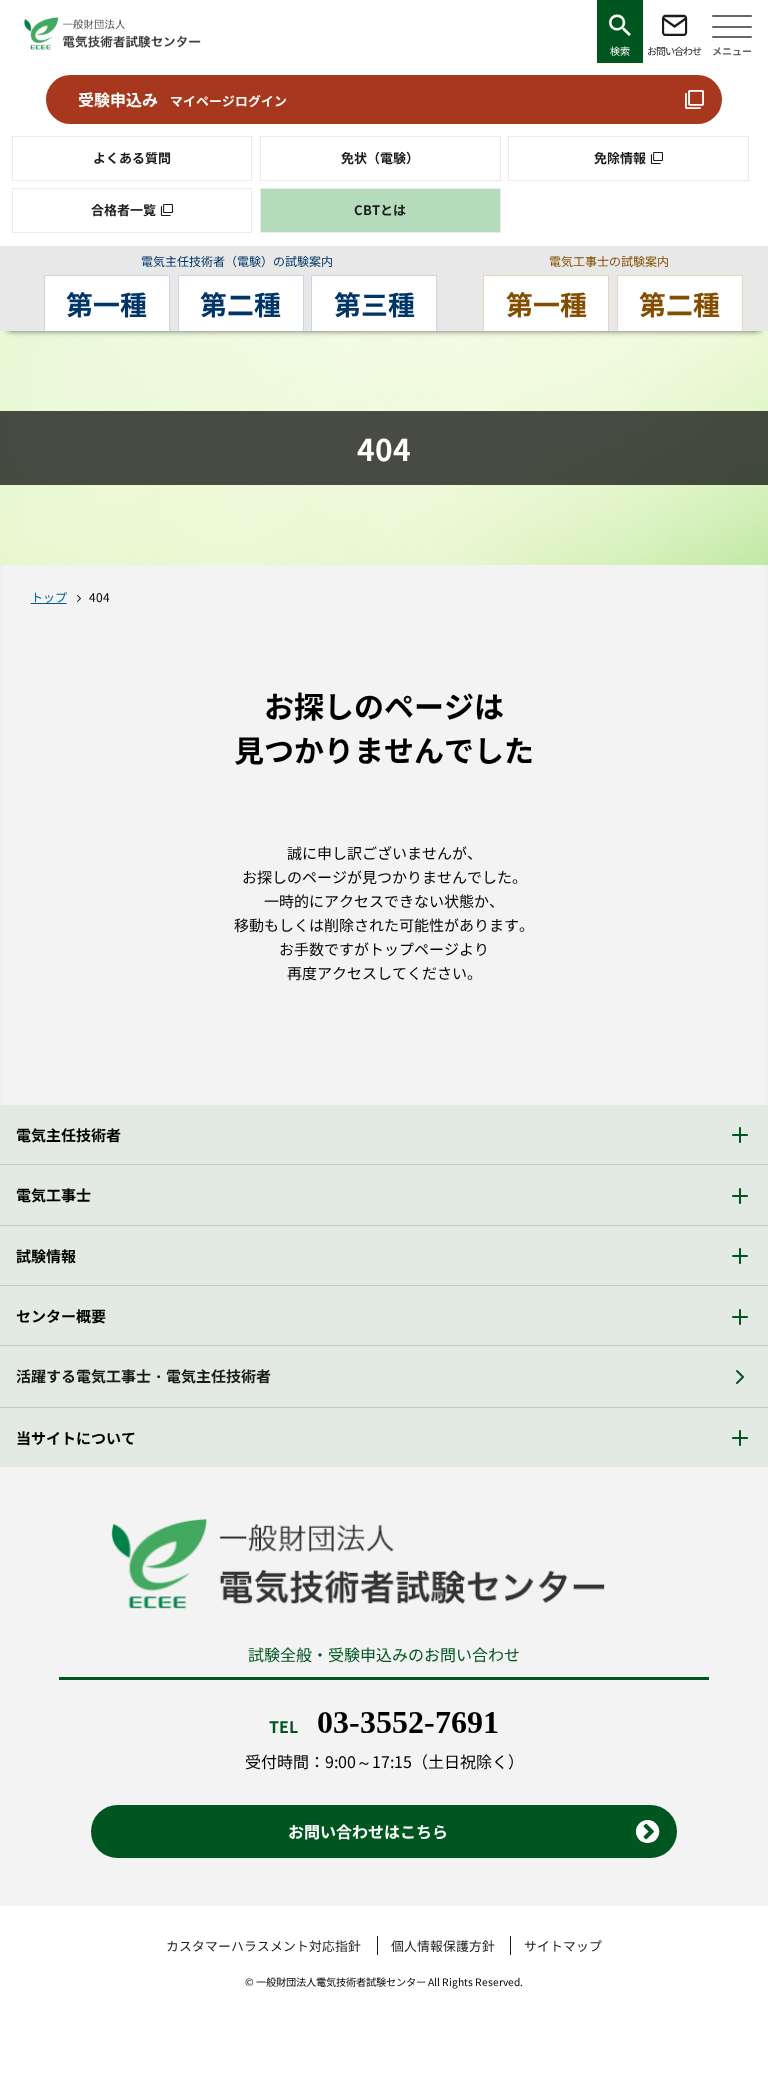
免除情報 (620, 157)
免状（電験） (380, 157)
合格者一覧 (123, 209)
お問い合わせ (674, 50)
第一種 (106, 303)
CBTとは (380, 209)
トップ (49, 596)
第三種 (374, 303)
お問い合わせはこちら (368, 1831)
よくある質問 (132, 157)
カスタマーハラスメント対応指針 (263, 1945)
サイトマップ (563, 1945)
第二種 (240, 303)
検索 (620, 50)
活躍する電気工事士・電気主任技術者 (143, 1375)
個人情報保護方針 (443, 1945)
